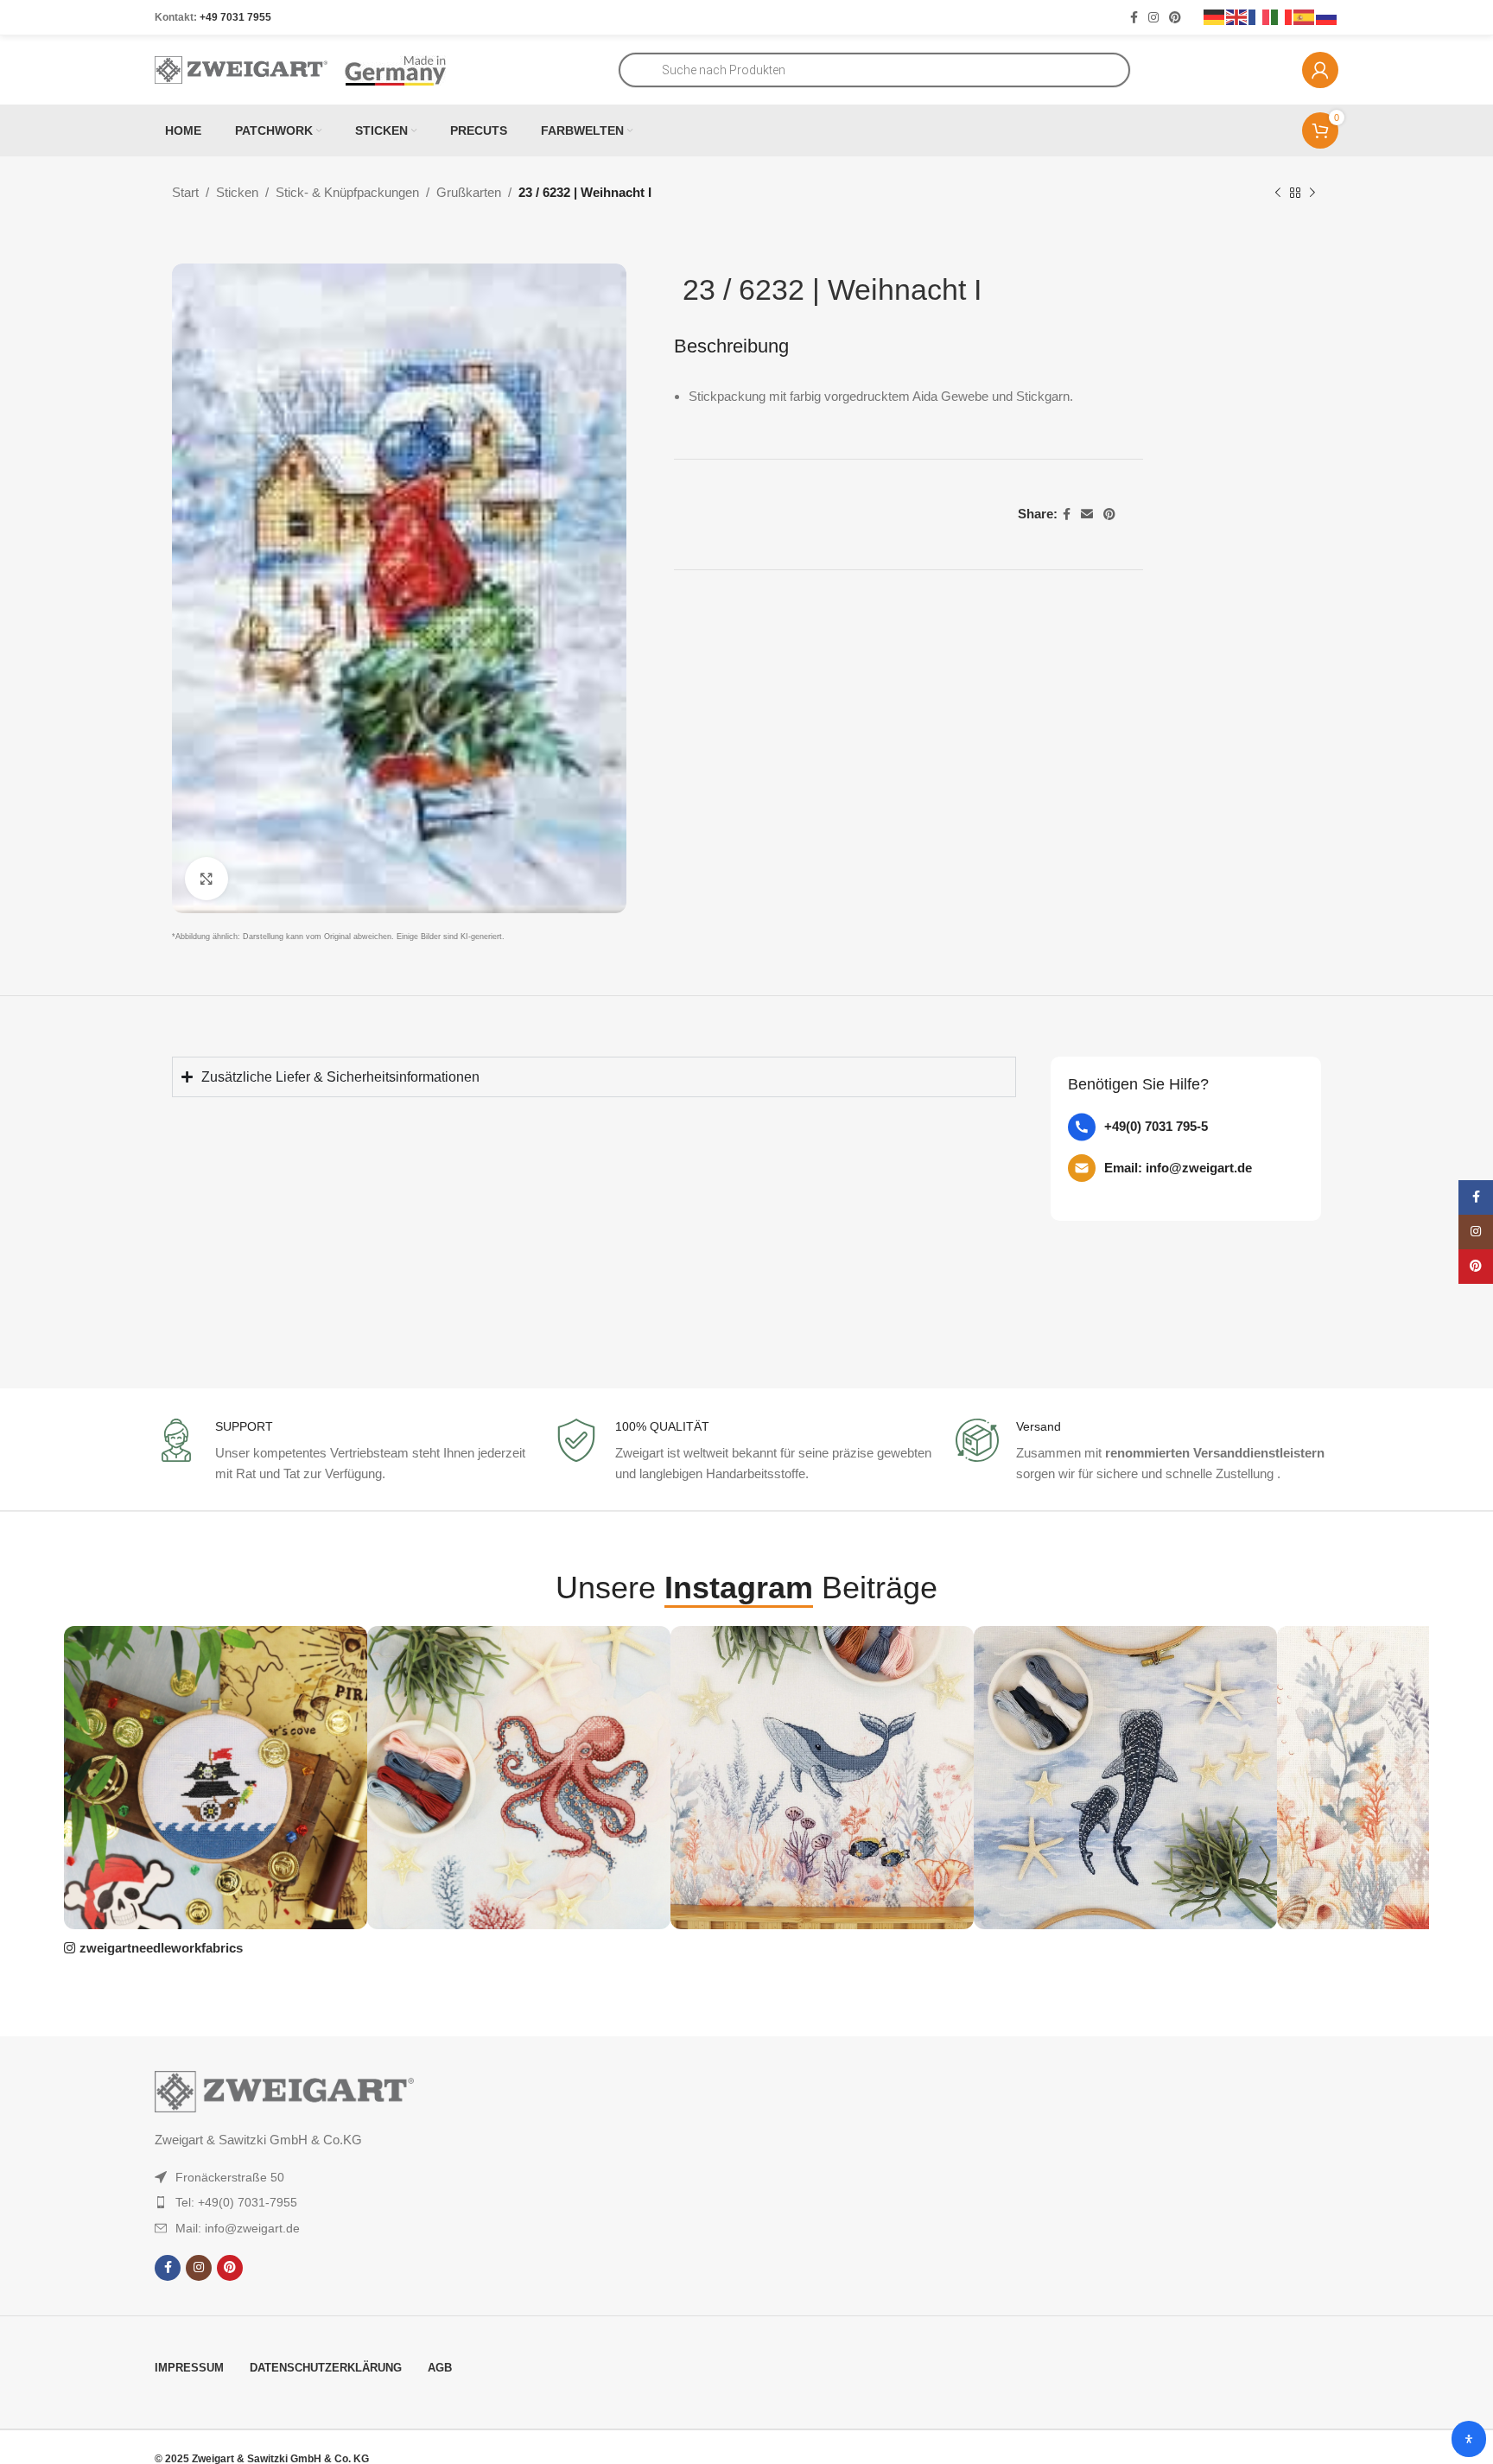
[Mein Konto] (1320, 70)
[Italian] (1282, 16)
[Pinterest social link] (1175, 18)
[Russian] (1327, 16)
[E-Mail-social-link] (1087, 514)
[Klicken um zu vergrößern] (206, 879)
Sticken (237, 192)
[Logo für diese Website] (241, 69)
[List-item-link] (1186, 1127)
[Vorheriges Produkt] (1278, 194)
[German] (1215, 16)
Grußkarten (469, 192)
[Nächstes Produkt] (1312, 194)
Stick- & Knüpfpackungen (347, 192)
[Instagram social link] (1153, 18)
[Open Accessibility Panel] (1469, 2439)
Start (185, 192)
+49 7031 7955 (235, 17)
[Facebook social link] (1134, 18)
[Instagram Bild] (216, 1778)
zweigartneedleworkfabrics (161, 1948)
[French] (1260, 16)
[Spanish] (1305, 16)
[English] (1237, 16)
